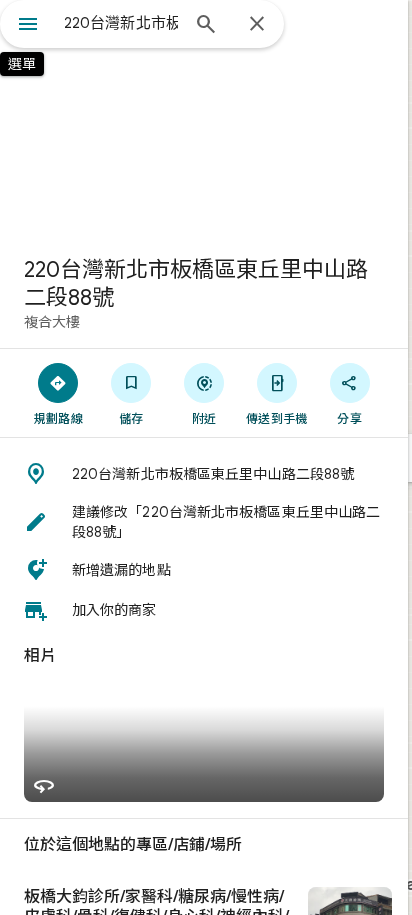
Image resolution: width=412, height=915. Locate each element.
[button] (204, 474)
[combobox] (121, 23)
